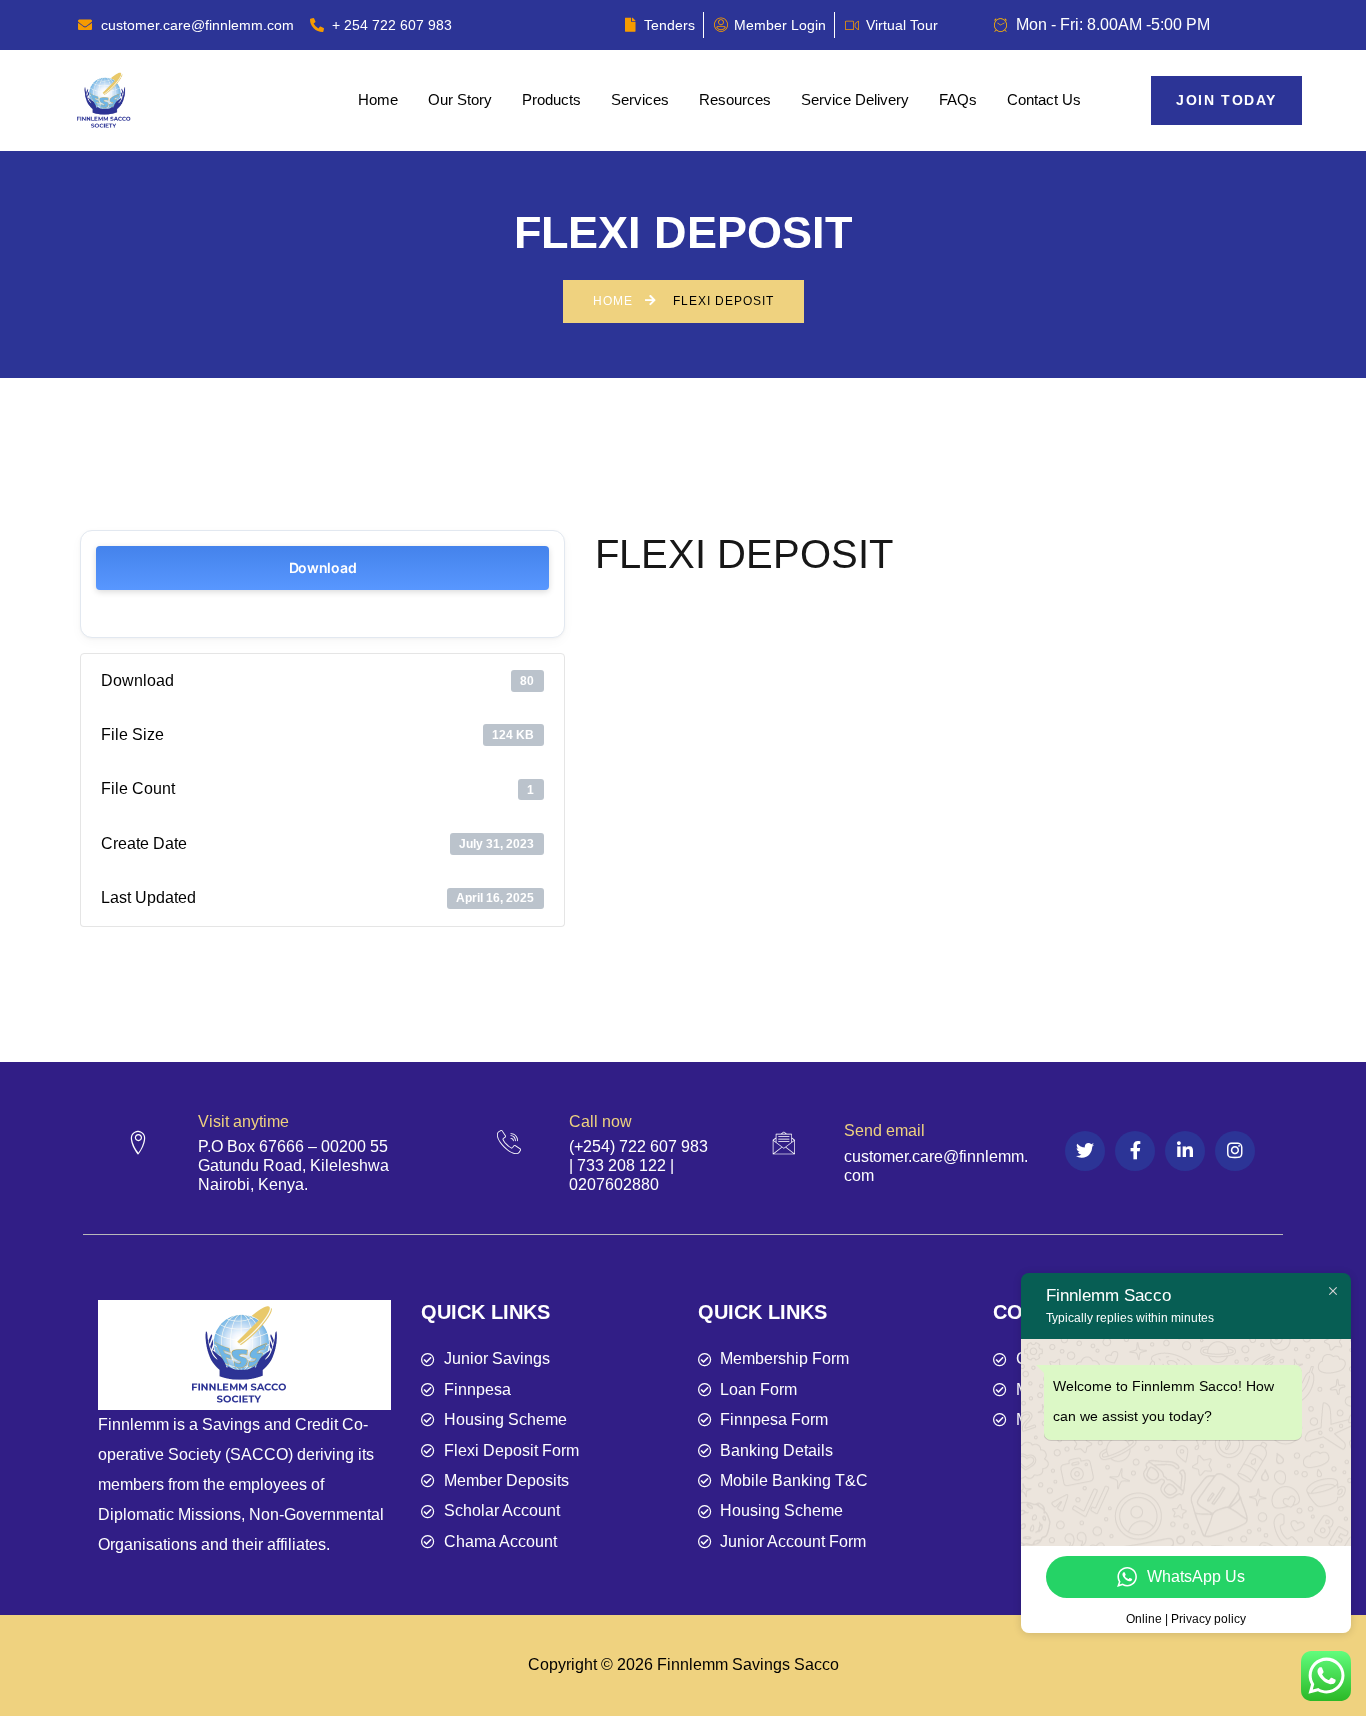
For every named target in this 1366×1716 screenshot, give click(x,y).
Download (323, 567)
